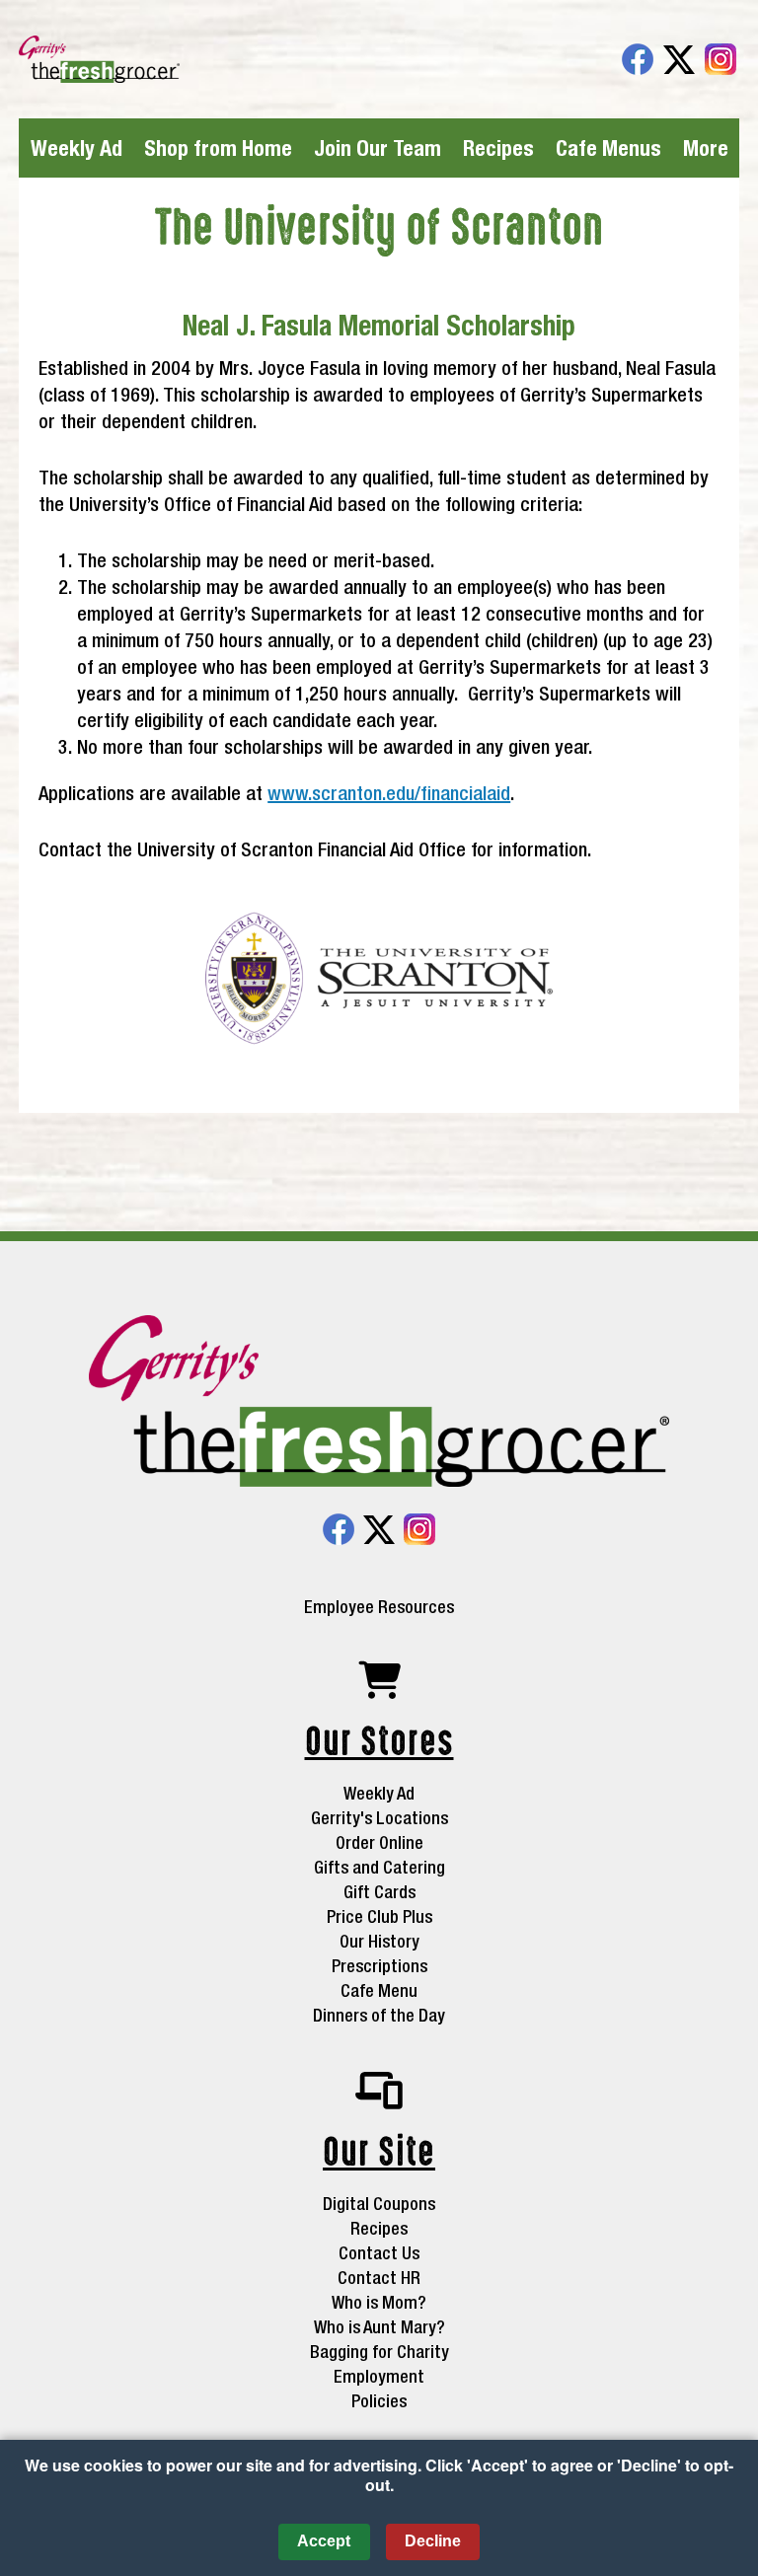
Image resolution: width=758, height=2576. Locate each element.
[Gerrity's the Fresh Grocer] (379, 1403)
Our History (379, 1941)
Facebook (638, 59)
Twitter (679, 59)
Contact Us (379, 2253)
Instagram (720, 59)
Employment (379, 2376)
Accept (324, 2541)
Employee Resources (379, 1607)
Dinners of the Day (379, 2015)
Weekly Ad (76, 148)
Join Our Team (378, 148)
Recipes (498, 148)
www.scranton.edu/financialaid (389, 793)
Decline (433, 2541)
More (706, 148)
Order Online (379, 1842)
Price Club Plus (379, 1916)
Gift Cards (379, 1892)
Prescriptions (379, 1966)
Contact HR (379, 2278)
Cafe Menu (379, 1990)
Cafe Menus (608, 148)
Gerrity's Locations (379, 1818)
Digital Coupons (379, 2204)
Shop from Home (218, 148)
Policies (379, 2401)
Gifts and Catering (379, 1867)
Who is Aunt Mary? (379, 2327)
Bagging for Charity (379, 2352)
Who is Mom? (379, 2302)
